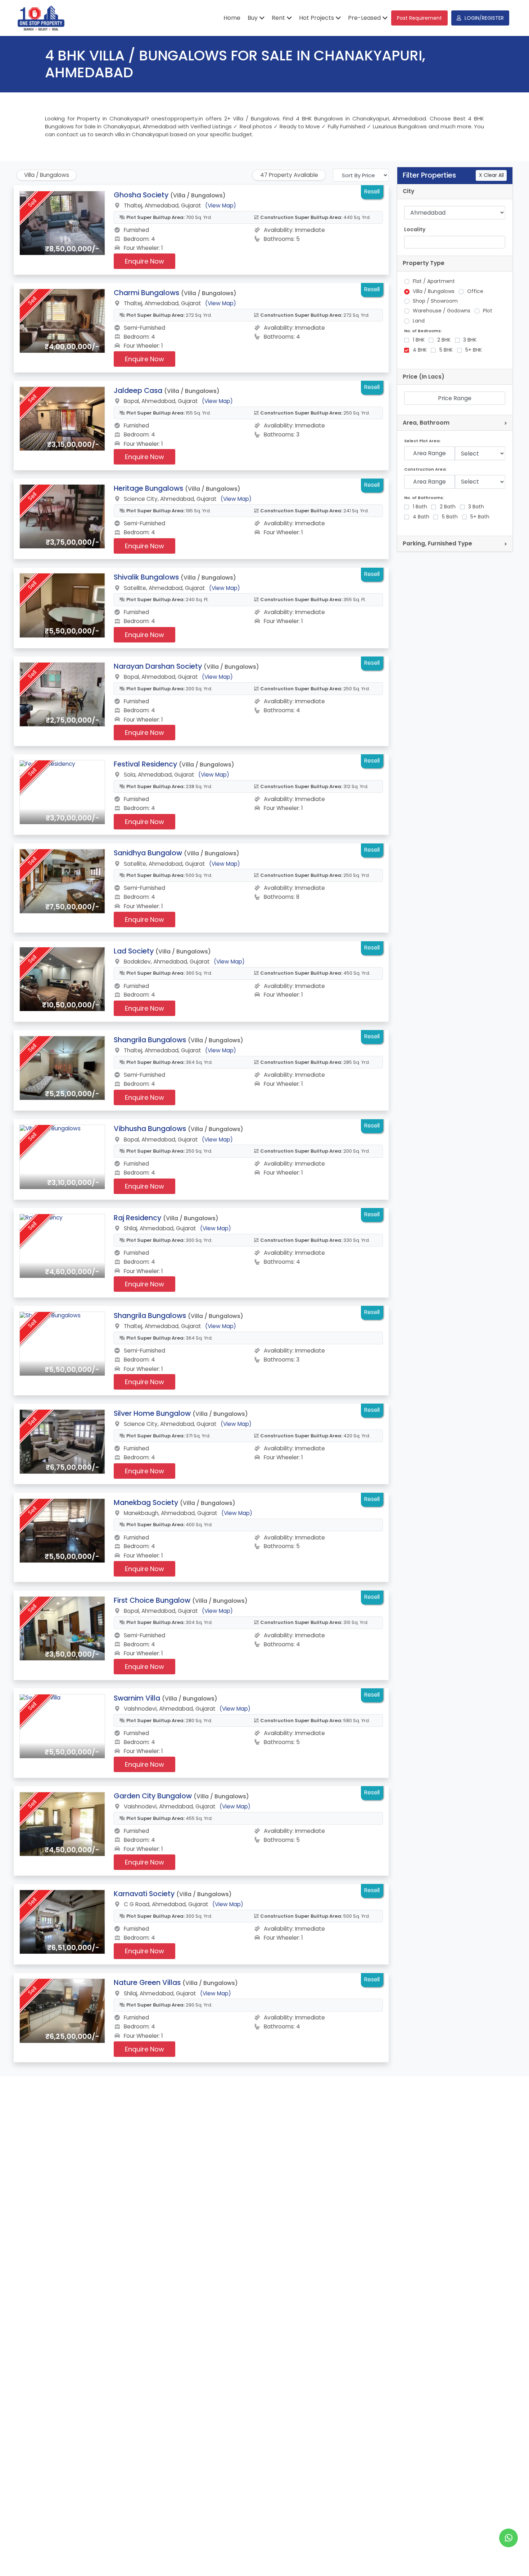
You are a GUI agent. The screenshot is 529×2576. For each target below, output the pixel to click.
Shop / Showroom (435, 301)
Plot (488, 311)
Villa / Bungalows (434, 291)
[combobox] (455, 242)
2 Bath (448, 507)
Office (475, 291)
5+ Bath (480, 517)
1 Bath (420, 507)
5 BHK (446, 350)
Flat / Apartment (434, 281)
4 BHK (420, 350)
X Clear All (491, 175)
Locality (415, 230)
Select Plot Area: (422, 441)
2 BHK (444, 340)
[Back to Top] (509, 2559)
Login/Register (484, 18)
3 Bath (476, 507)
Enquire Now (144, 261)
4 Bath (421, 517)
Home (232, 18)
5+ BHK (474, 350)
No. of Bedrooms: (423, 331)
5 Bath (450, 517)
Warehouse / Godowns (442, 311)
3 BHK (470, 340)
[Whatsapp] (508, 2538)
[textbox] (410, 242)
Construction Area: (425, 469)
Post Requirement (419, 18)
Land (419, 321)
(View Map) (221, 205)
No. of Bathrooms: (424, 498)
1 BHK (419, 340)
